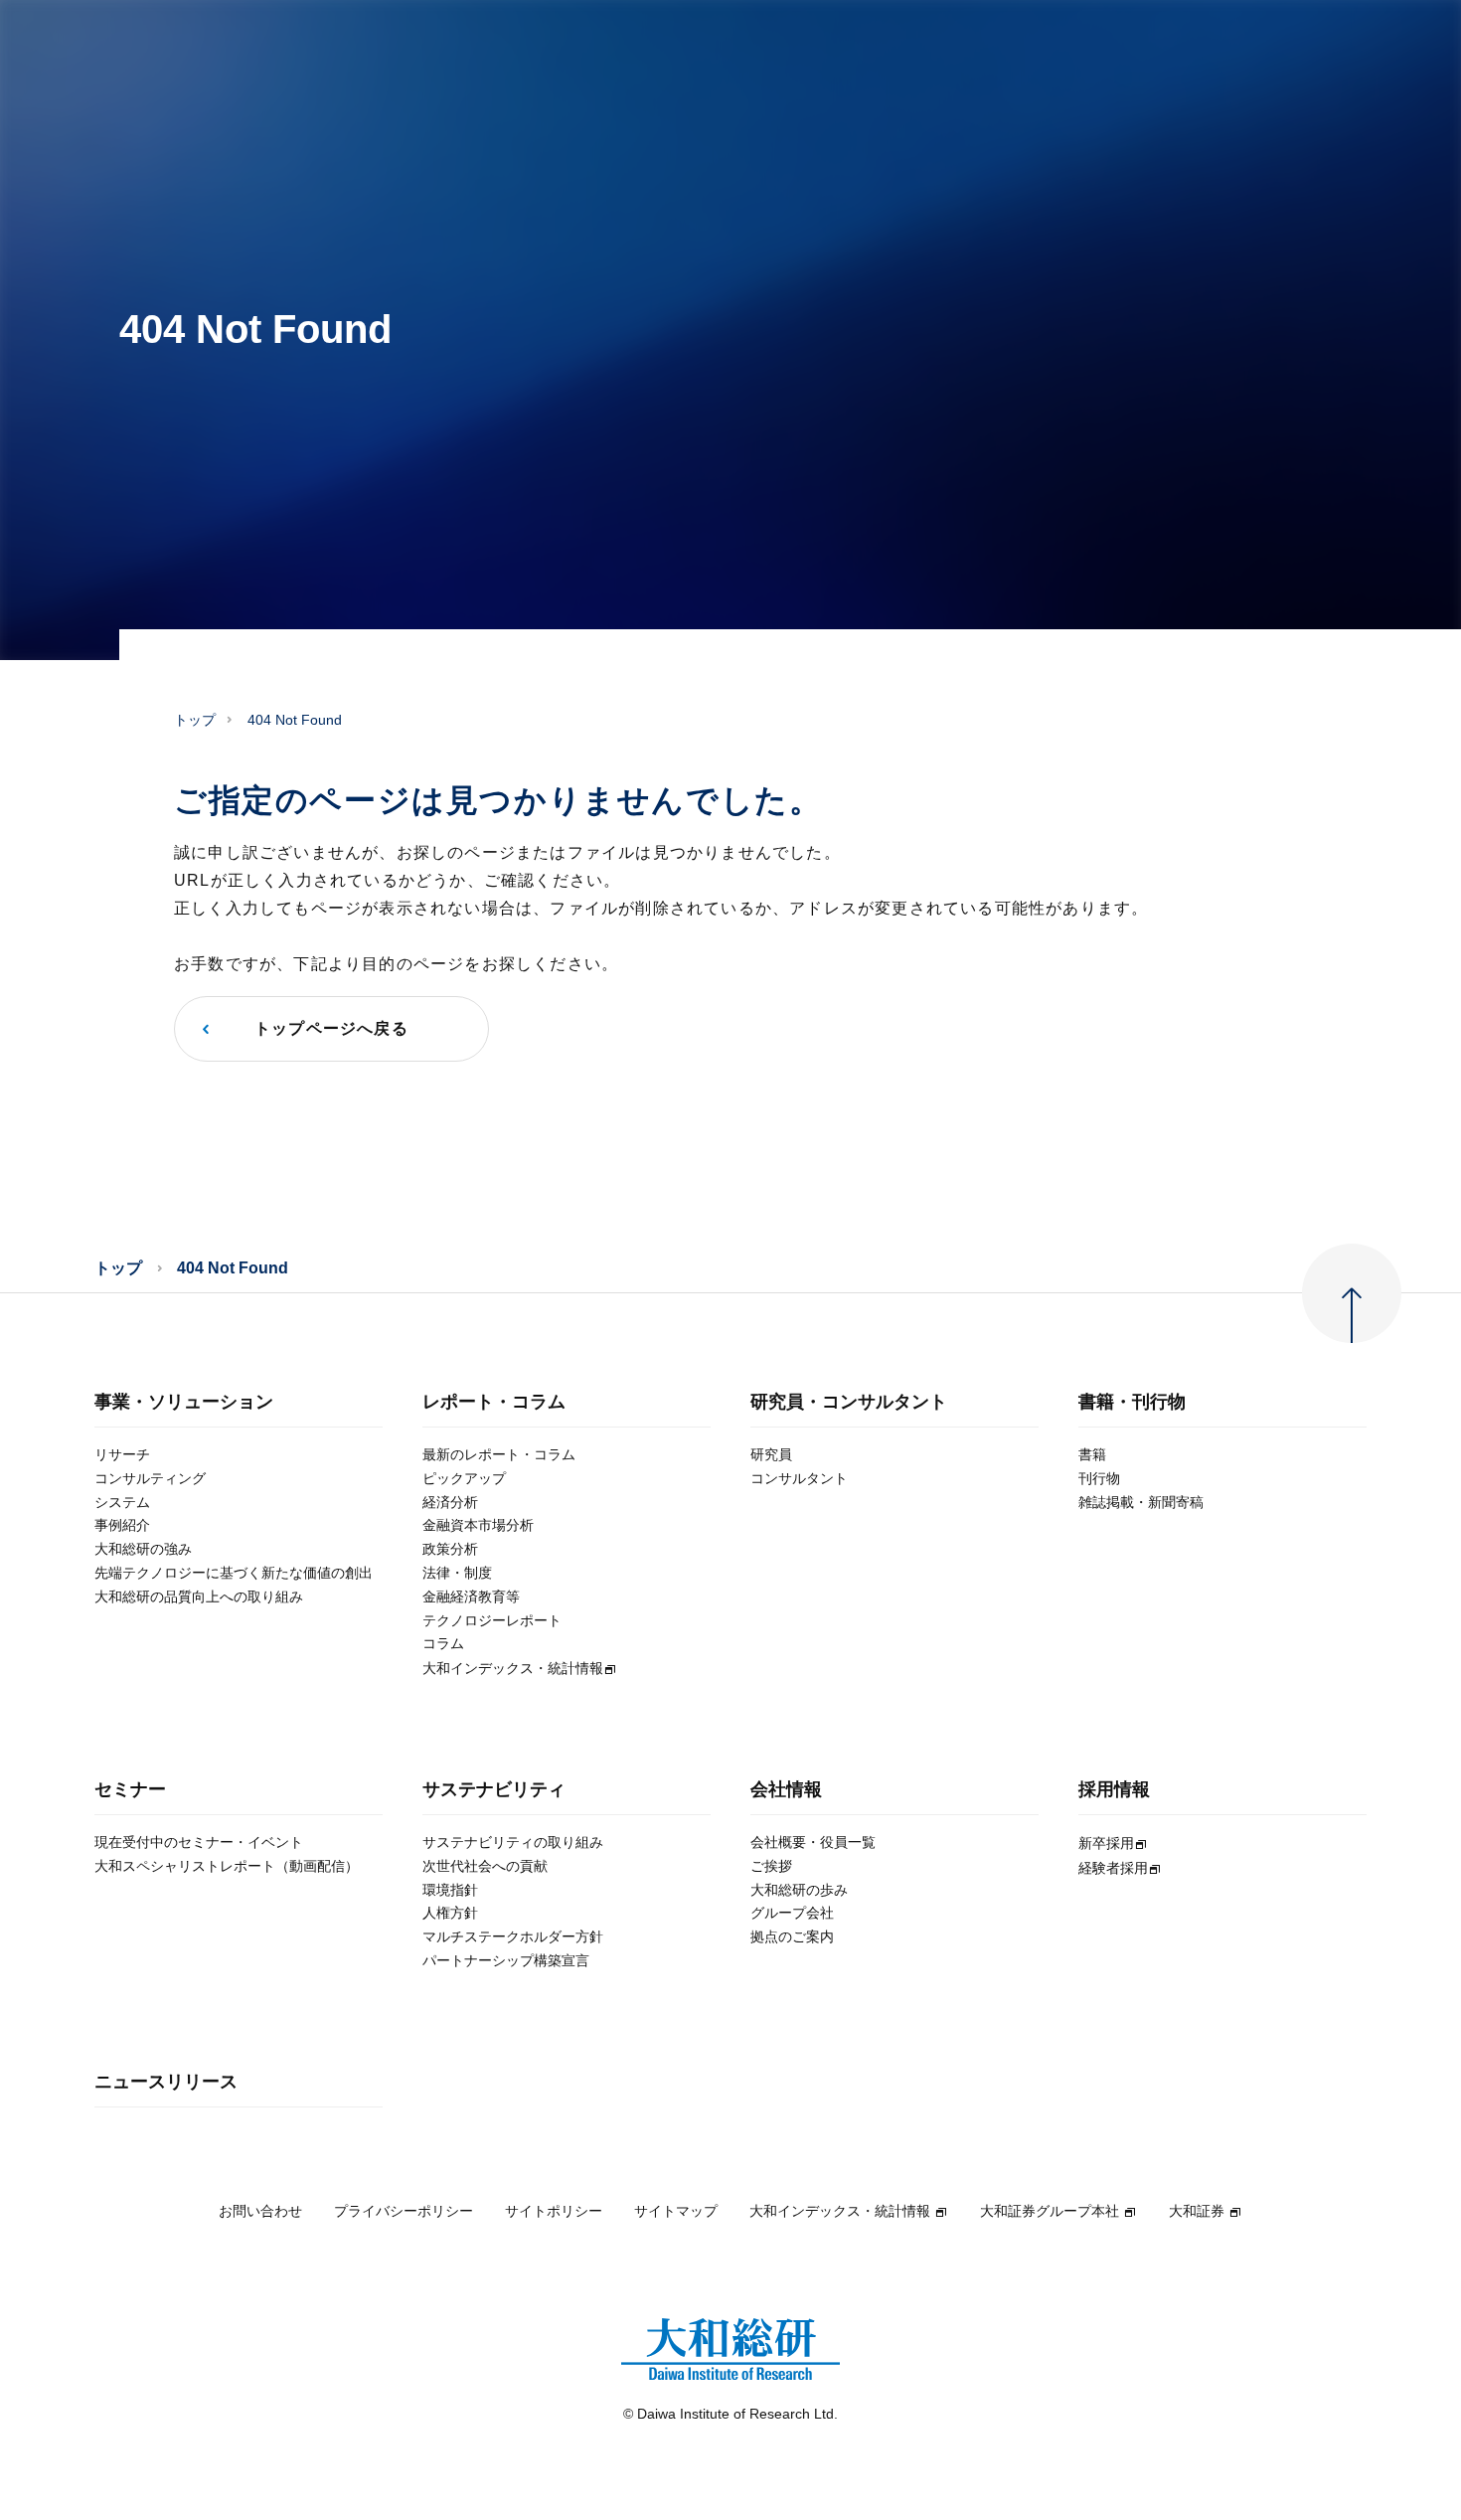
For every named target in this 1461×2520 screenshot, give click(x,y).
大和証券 (1197, 2211)
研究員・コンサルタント (849, 1402)
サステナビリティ (494, 1790)
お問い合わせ (260, 2211)
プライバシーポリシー (404, 2211)
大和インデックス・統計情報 (840, 2211)
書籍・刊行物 (1132, 1402)
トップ (195, 720)
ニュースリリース (166, 2082)
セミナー (130, 1790)
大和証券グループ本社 (1050, 2211)
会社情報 (786, 1790)
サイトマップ (676, 2211)
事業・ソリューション (184, 1402)
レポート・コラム (494, 1402)
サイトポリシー (554, 2211)
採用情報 (1114, 1790)
